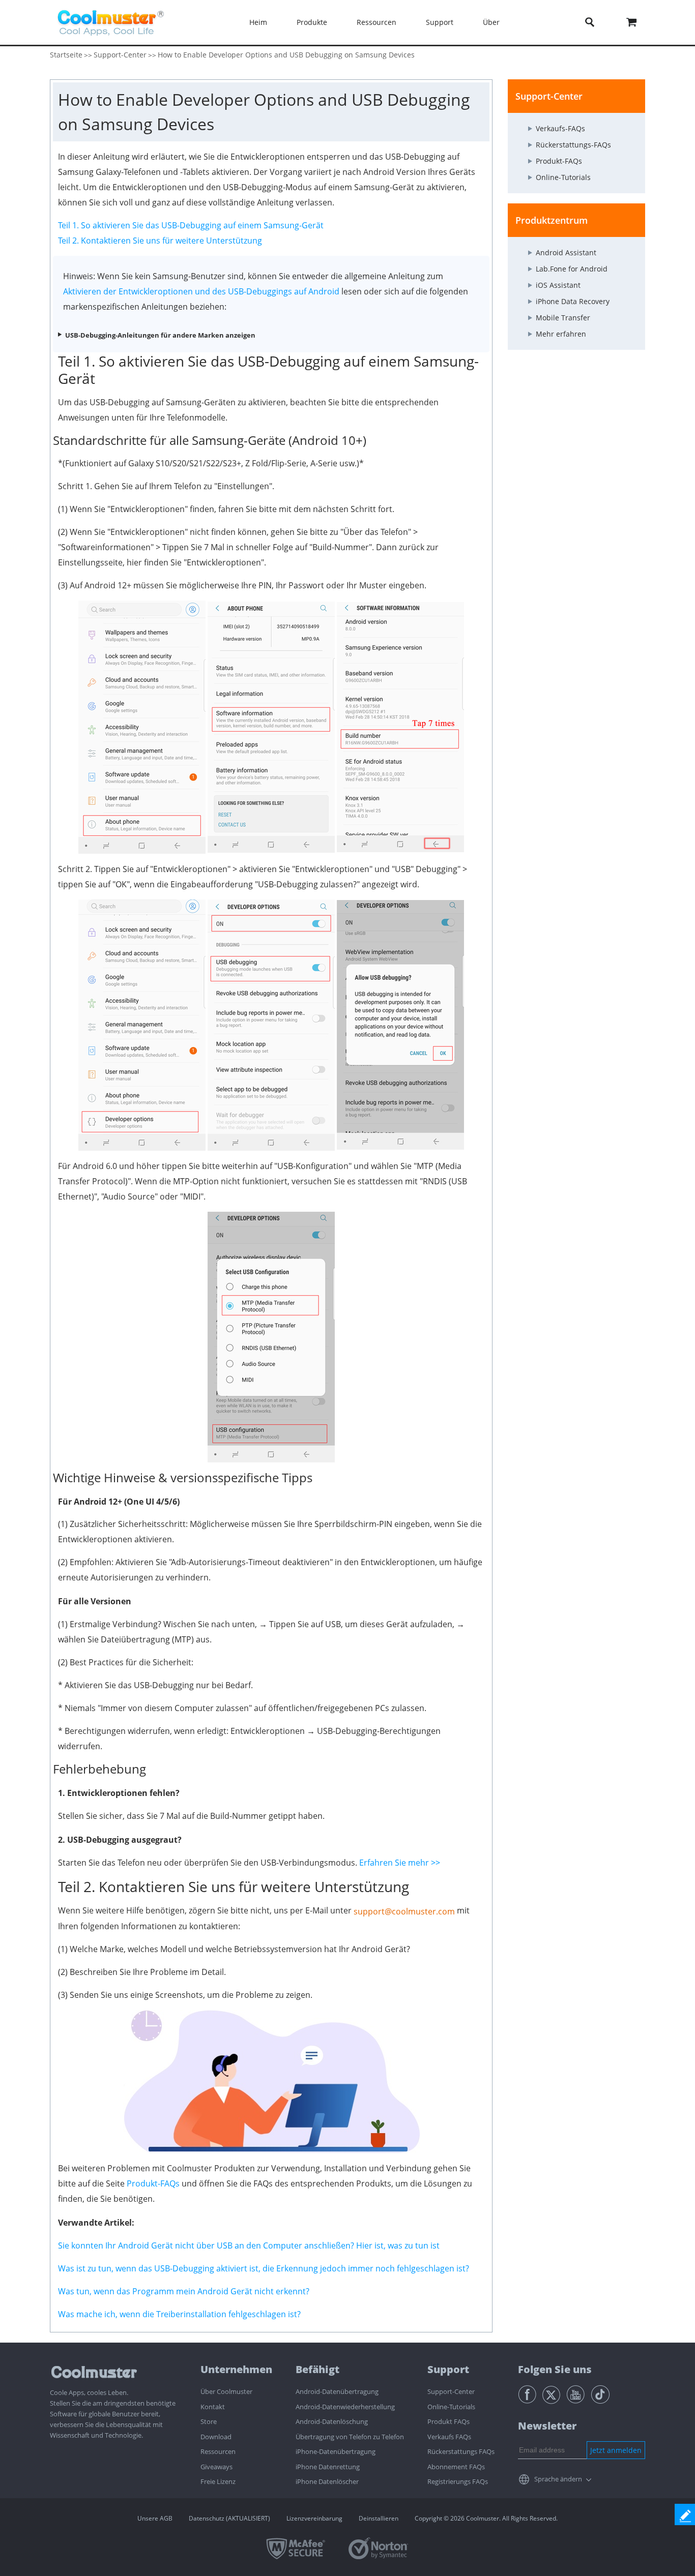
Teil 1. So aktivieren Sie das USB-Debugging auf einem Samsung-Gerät (191, 225)
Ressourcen (218, 2451)
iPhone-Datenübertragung (336, 2451)
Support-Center (120, 55)
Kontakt (213, 2407)
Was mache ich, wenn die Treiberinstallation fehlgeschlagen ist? (179, 2314)
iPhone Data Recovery (573, 301)
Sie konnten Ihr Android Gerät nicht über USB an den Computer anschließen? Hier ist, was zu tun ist (249, 2245)
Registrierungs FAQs (458, 2481)
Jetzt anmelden (616, 2450)
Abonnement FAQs (456, 2467)
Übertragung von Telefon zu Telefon (350, 2437)
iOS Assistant (558, 285)
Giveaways (216, 2467)
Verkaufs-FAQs (560, 128)
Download (216, 2437)
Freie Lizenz (218, 2481)
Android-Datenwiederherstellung (345, 2407)
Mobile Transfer (563, 318)
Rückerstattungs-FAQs (573, 145)
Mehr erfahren (561, 334)
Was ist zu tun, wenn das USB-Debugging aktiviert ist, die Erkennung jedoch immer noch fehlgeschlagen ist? (264, 2268)
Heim (258, 22)
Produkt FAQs (448, 2421)
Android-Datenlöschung (332, 2421)
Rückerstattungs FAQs (461, 2451)
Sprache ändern (558, 2479)
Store (209, 2421)
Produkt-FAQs (153, 2183)
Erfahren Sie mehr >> (400, 1863)
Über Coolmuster (226, 2391)
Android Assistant (566, 252)
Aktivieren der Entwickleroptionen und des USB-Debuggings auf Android (201, 291)
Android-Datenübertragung (337, 2391)
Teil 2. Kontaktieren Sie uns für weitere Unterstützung (160, 241)
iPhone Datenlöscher (327, 2481)
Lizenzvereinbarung (314, 2518)
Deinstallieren (379, 2518)
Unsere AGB (155, 2518)
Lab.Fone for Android (572, 269)
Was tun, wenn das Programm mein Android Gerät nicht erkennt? (184, 2291)
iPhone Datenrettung (328, 2467)
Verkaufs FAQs (449, 2437)
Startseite (66, 55)
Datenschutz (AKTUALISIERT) (229, 2518)
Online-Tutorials (563, 177)
